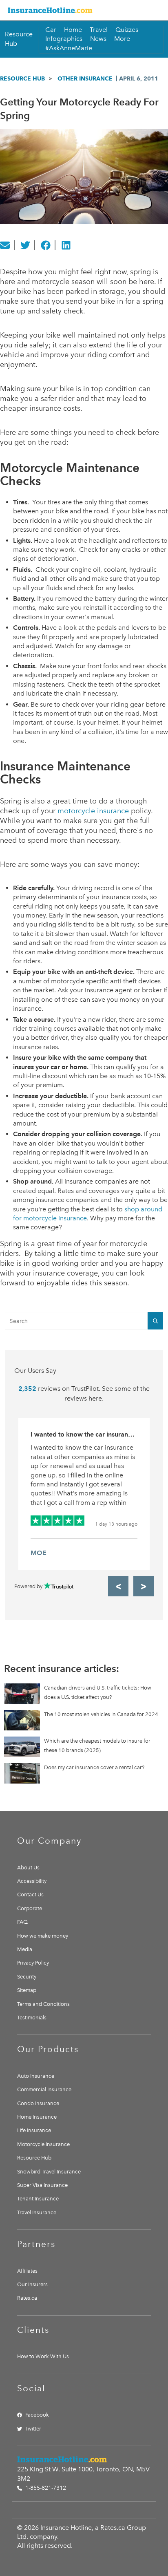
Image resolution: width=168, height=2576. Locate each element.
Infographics (64, 39)
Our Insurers (32, 2284)
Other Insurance (85, 78)
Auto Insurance (36, 2076)
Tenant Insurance (38, 2199)
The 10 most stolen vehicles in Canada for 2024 (101, 1714)
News (98, 39)
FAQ (22, 1922)
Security (27, 1977)
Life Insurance (34, 2130)
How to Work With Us (43, 2356)
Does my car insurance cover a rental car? (94, 1767)
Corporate (30, 1908)
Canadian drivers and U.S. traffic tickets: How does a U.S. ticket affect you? (98, 1692)
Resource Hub (22, 78)
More (122, 39)
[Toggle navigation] (154, 10)
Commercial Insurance (44, 2089)
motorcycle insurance (93, 811)
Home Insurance (37, 2117)
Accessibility (32, 1881)
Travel (99, 30)
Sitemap (27, 1990)
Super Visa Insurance (42, 2185)
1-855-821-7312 (45, 2488)
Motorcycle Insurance (43, 2144)
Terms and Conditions (43, 2004)
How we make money (43, 1936)
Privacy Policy (33, 1963)
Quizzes (127, 30)
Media (25, 1949)
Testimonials (32, 2018)
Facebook (37, 2415)
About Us (28, 1868)
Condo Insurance (38, 2103)
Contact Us (30, 1895)
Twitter (33, 2429)
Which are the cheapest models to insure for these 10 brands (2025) (97, 1745)
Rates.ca (27, 2298)
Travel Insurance (37, 2212)
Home (73, 30)
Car (51, 30)
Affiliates (27, 2271)
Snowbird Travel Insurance (49, 2172)
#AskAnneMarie (69, 48)
